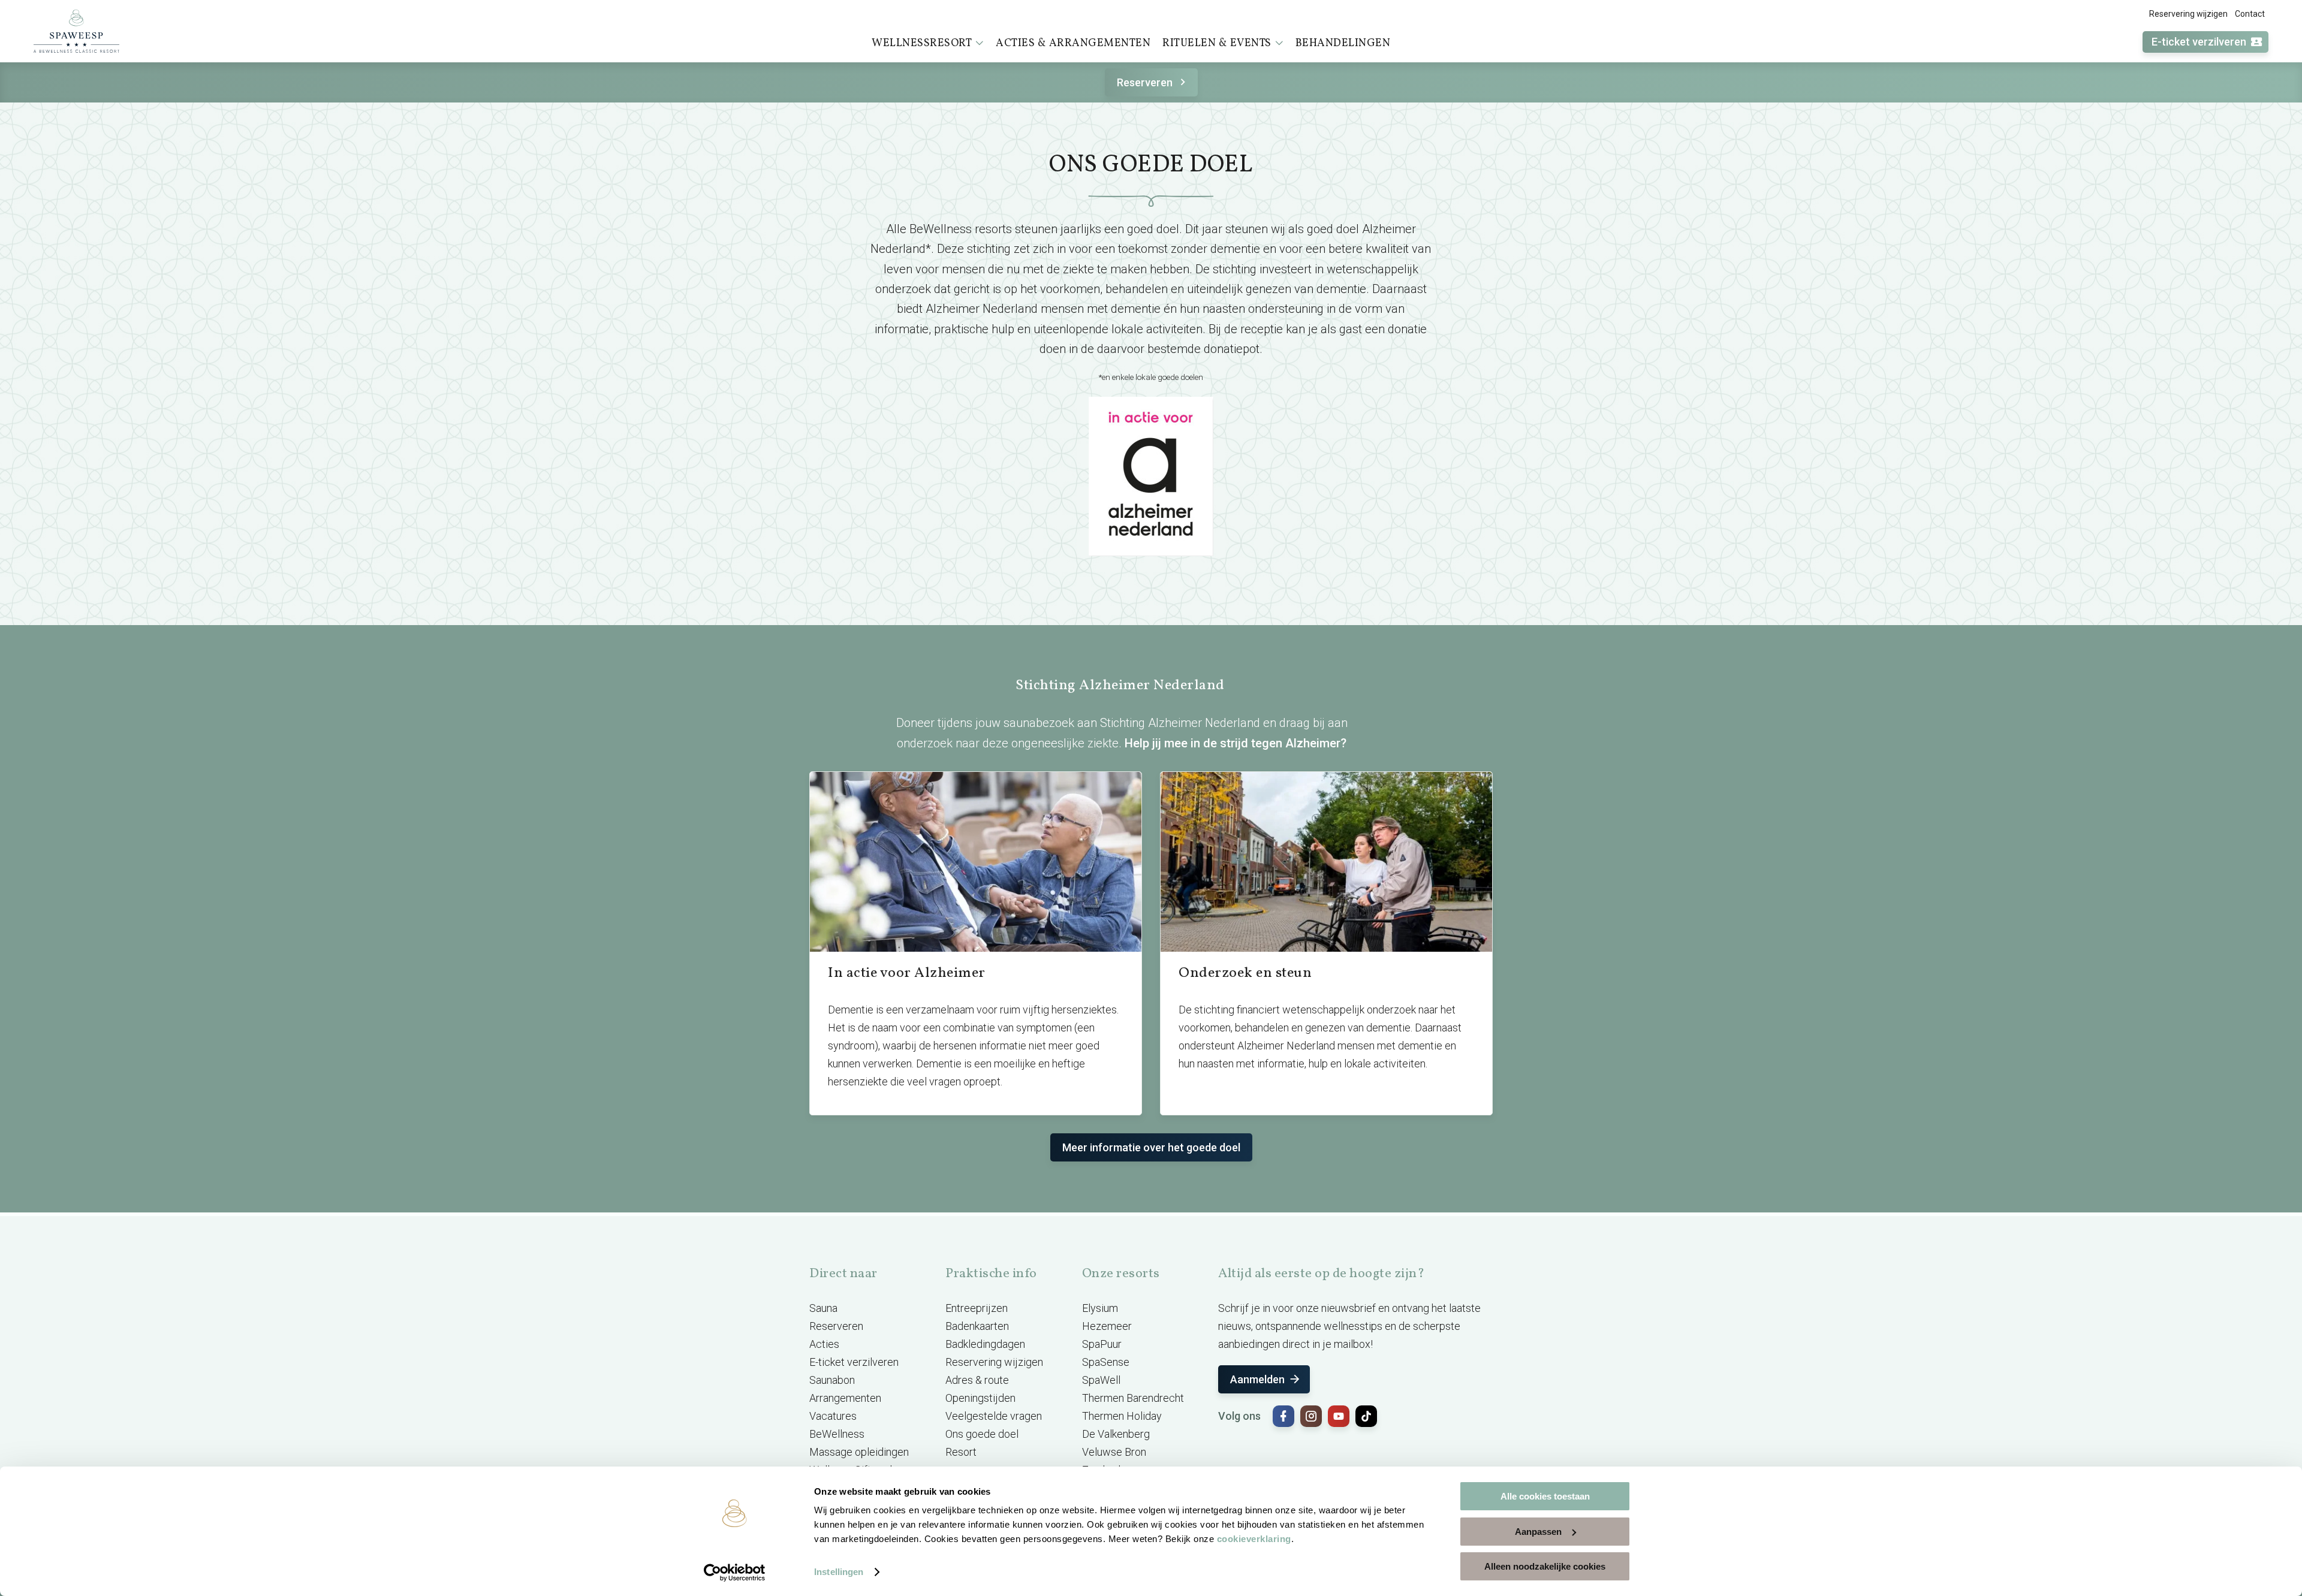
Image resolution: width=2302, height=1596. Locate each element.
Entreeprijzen (977, 1308)
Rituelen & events (1217, 43)
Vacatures (833, 1416)
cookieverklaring (1254, 1539)
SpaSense (1106, 1362)
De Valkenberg (1116, 1434)
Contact (2250, 14)
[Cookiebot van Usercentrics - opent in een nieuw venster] (735, 1573)
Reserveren (1145, 82)
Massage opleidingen (859, 1452)
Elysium (1100, 1308)
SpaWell (1101, 1380)
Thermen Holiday (1122, 1416)
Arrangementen (845, 1398)
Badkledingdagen (985, 1344)
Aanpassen (1538, 1532)
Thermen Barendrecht (1133, 1398)
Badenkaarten (977, 1326)
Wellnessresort (922, 43)
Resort (961, 1452)
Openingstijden (980, 1398)
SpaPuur (1102, 1344)
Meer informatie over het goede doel (1151, 1147)
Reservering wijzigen (2188, 14)
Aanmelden (1257, 1379)
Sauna (823, 1308)
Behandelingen (1343, 43)
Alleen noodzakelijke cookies (1545, 1566)
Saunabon (832, 1380)
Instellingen (839, 1572)
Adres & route (977, 1380)
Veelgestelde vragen (994, 1416)
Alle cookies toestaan (1545, 1496)
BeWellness (837, 1434)
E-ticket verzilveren (2199, 42)
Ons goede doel (982, 1434)
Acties (824, 1344)
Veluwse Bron (1114, 1452)
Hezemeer (1107, 1326)
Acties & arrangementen (1073, 43)
